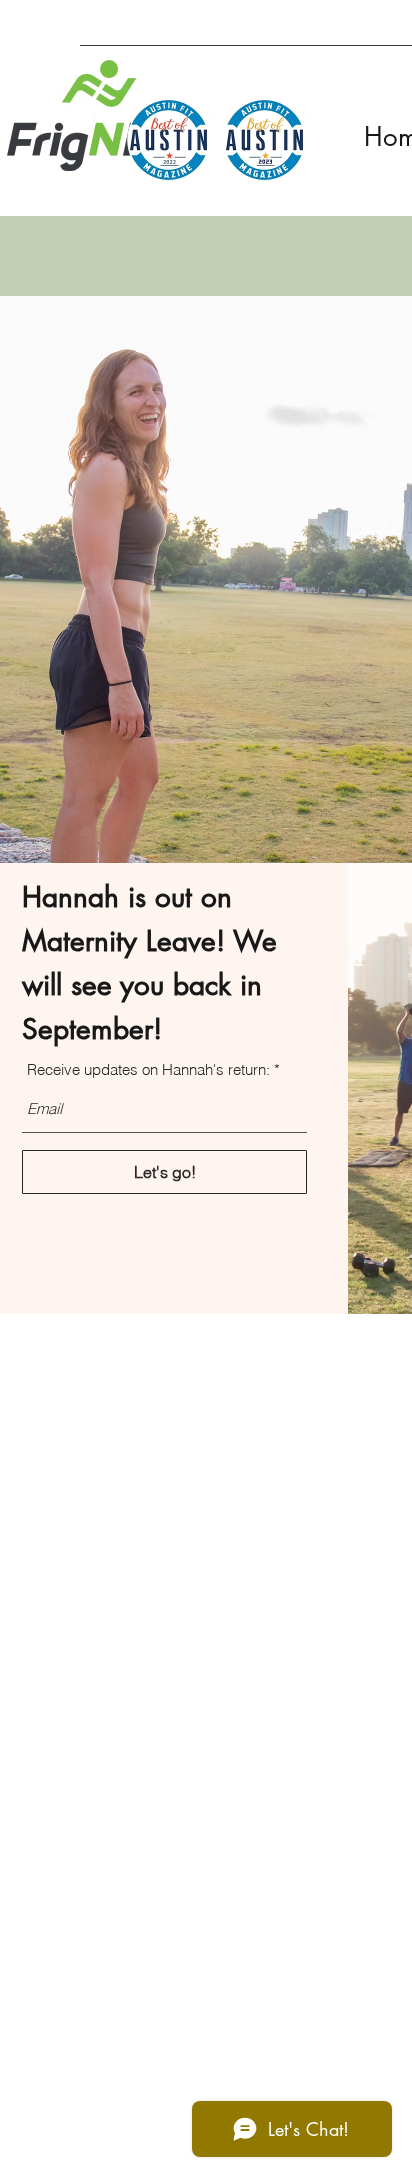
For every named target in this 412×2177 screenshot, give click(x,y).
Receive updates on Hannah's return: (148, 1069)
